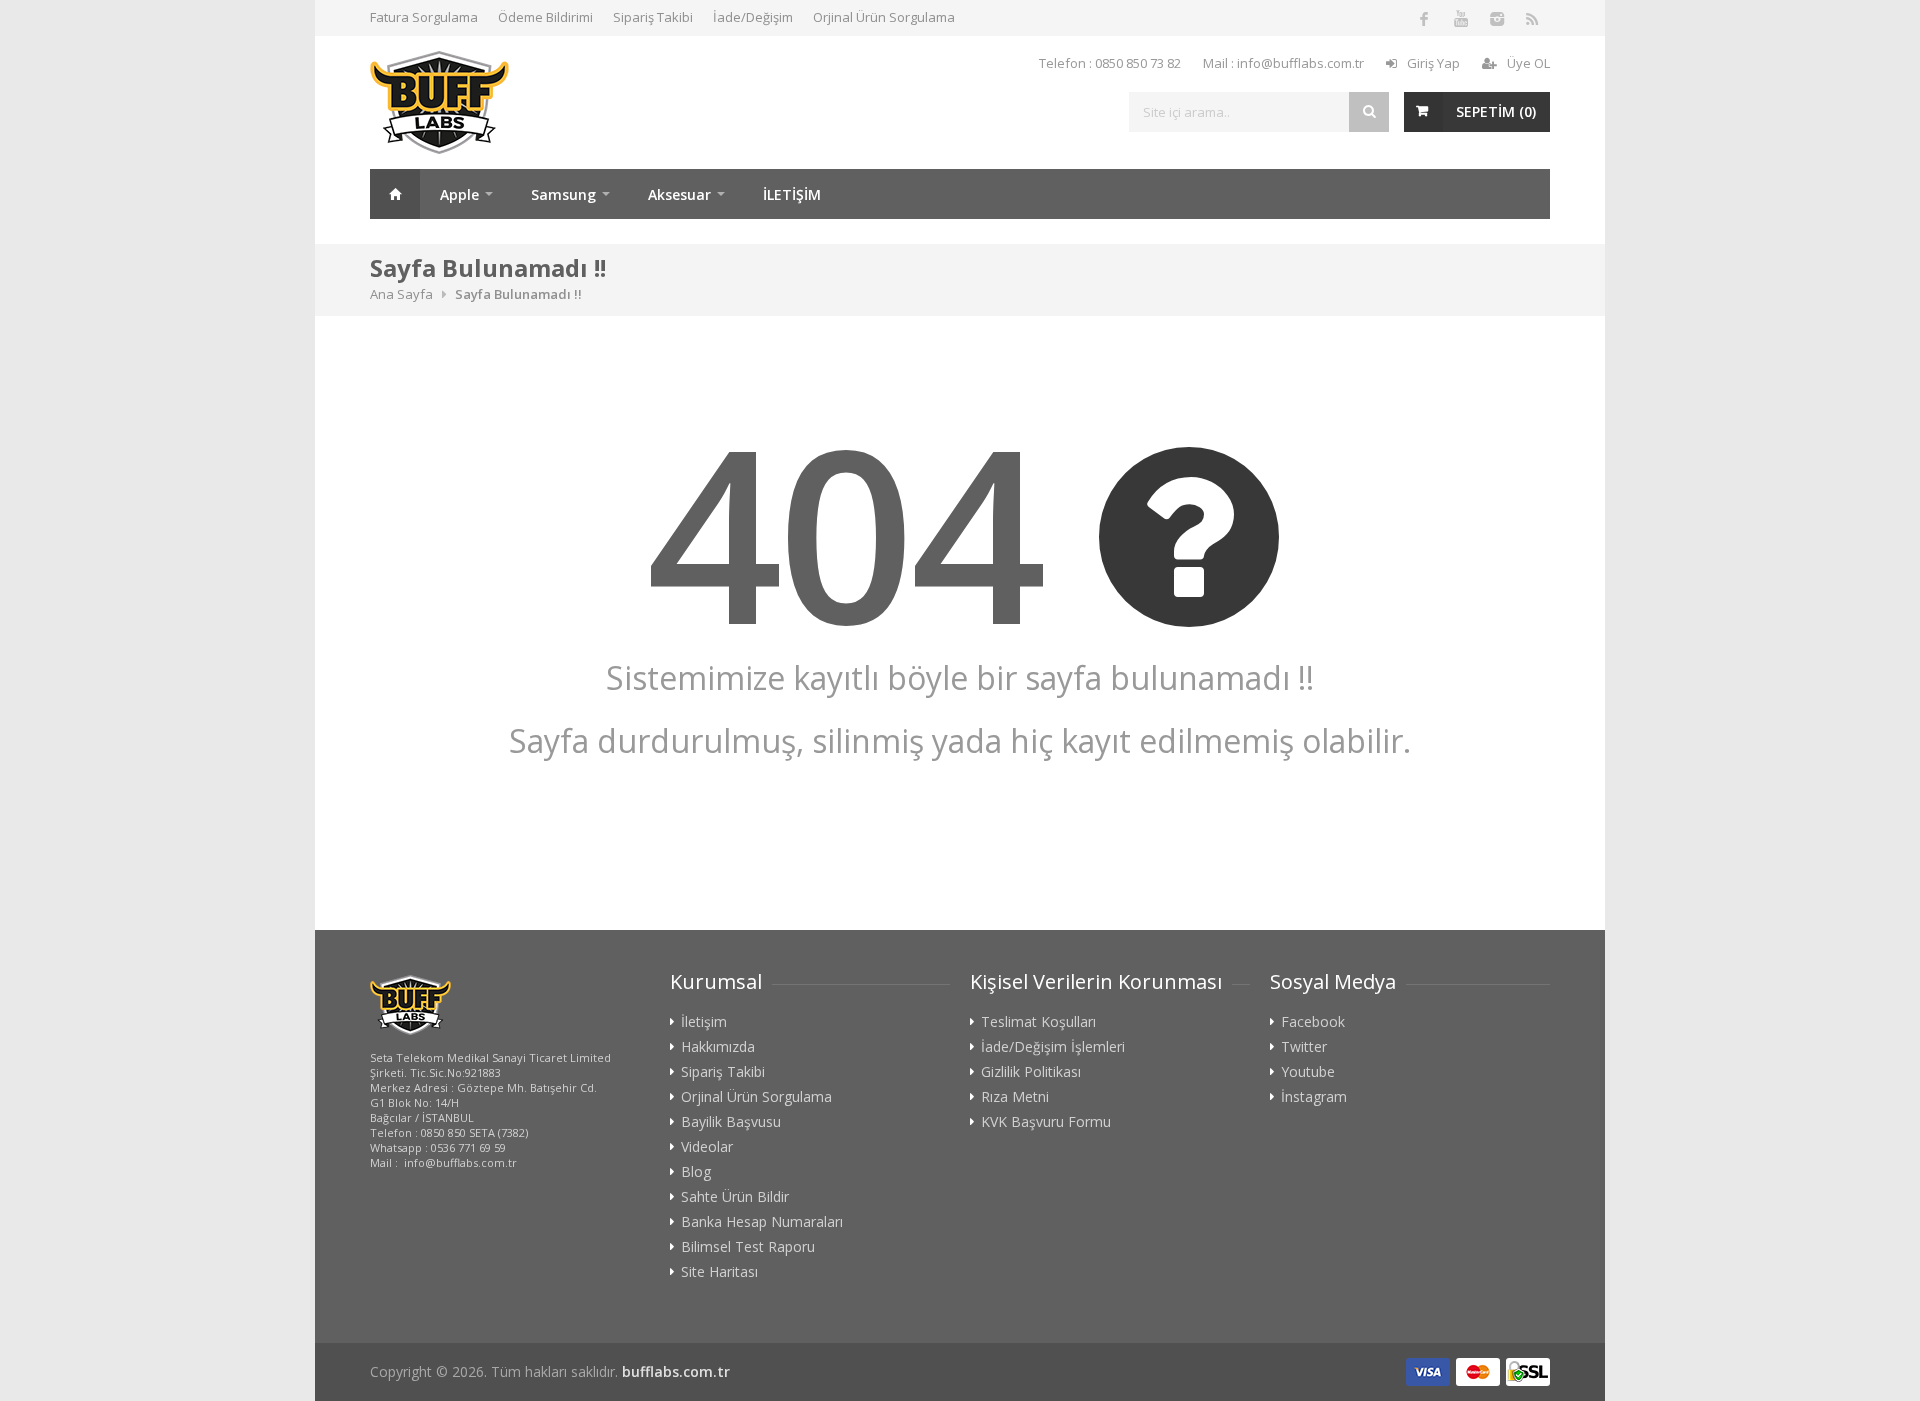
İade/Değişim (753, 17)
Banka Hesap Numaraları (762, 1222)
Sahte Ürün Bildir (735, 1197)
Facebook (1313, 1022)
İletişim (704, 1022)
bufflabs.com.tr (676, 1371)
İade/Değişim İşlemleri (1053, 1047)
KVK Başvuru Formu (1046, 1122)
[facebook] (1424, 18)
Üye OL (1528, 63)
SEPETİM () (1496, 111)
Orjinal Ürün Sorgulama (884, 17)
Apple (459, 194)
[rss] (1532, 18)
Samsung (563, 194)
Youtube (1308, 1072)
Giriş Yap (1433, 63)
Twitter (1304, 1047)
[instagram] (1496, 18)
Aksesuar (679, 194)
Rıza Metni (1015, 1097)
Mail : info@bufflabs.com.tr (1283, 63)
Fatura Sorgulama (424, 17)
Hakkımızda (718, 1047)
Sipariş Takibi (653, 17)
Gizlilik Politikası (1031, 1072)
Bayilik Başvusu (731, 1122)
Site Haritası (719, 1272)
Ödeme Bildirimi (545, 17)
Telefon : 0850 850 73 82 (1110, 63)
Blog (696, 1172)
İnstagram (1314, 1097)
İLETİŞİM (792, 194)
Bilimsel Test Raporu (748, 1247)
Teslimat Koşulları (1038, 1022)
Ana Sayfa (395, 194)
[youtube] (1460, 18)
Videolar (707, 1147)
